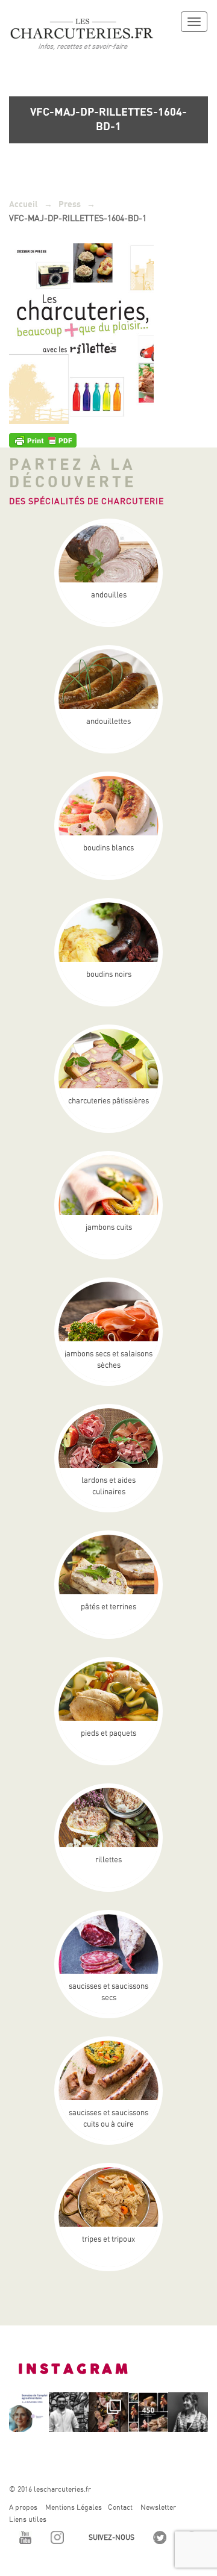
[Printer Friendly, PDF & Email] (43, 440)
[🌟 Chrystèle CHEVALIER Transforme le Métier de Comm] (188, 2412)
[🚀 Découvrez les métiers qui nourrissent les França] (29, 2412)
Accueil (24, 204)
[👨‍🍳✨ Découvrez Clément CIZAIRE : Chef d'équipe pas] (69, 2412)
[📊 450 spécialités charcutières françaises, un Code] (148, 2412)
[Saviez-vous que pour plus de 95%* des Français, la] (108, 2412)
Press (70, 204)
